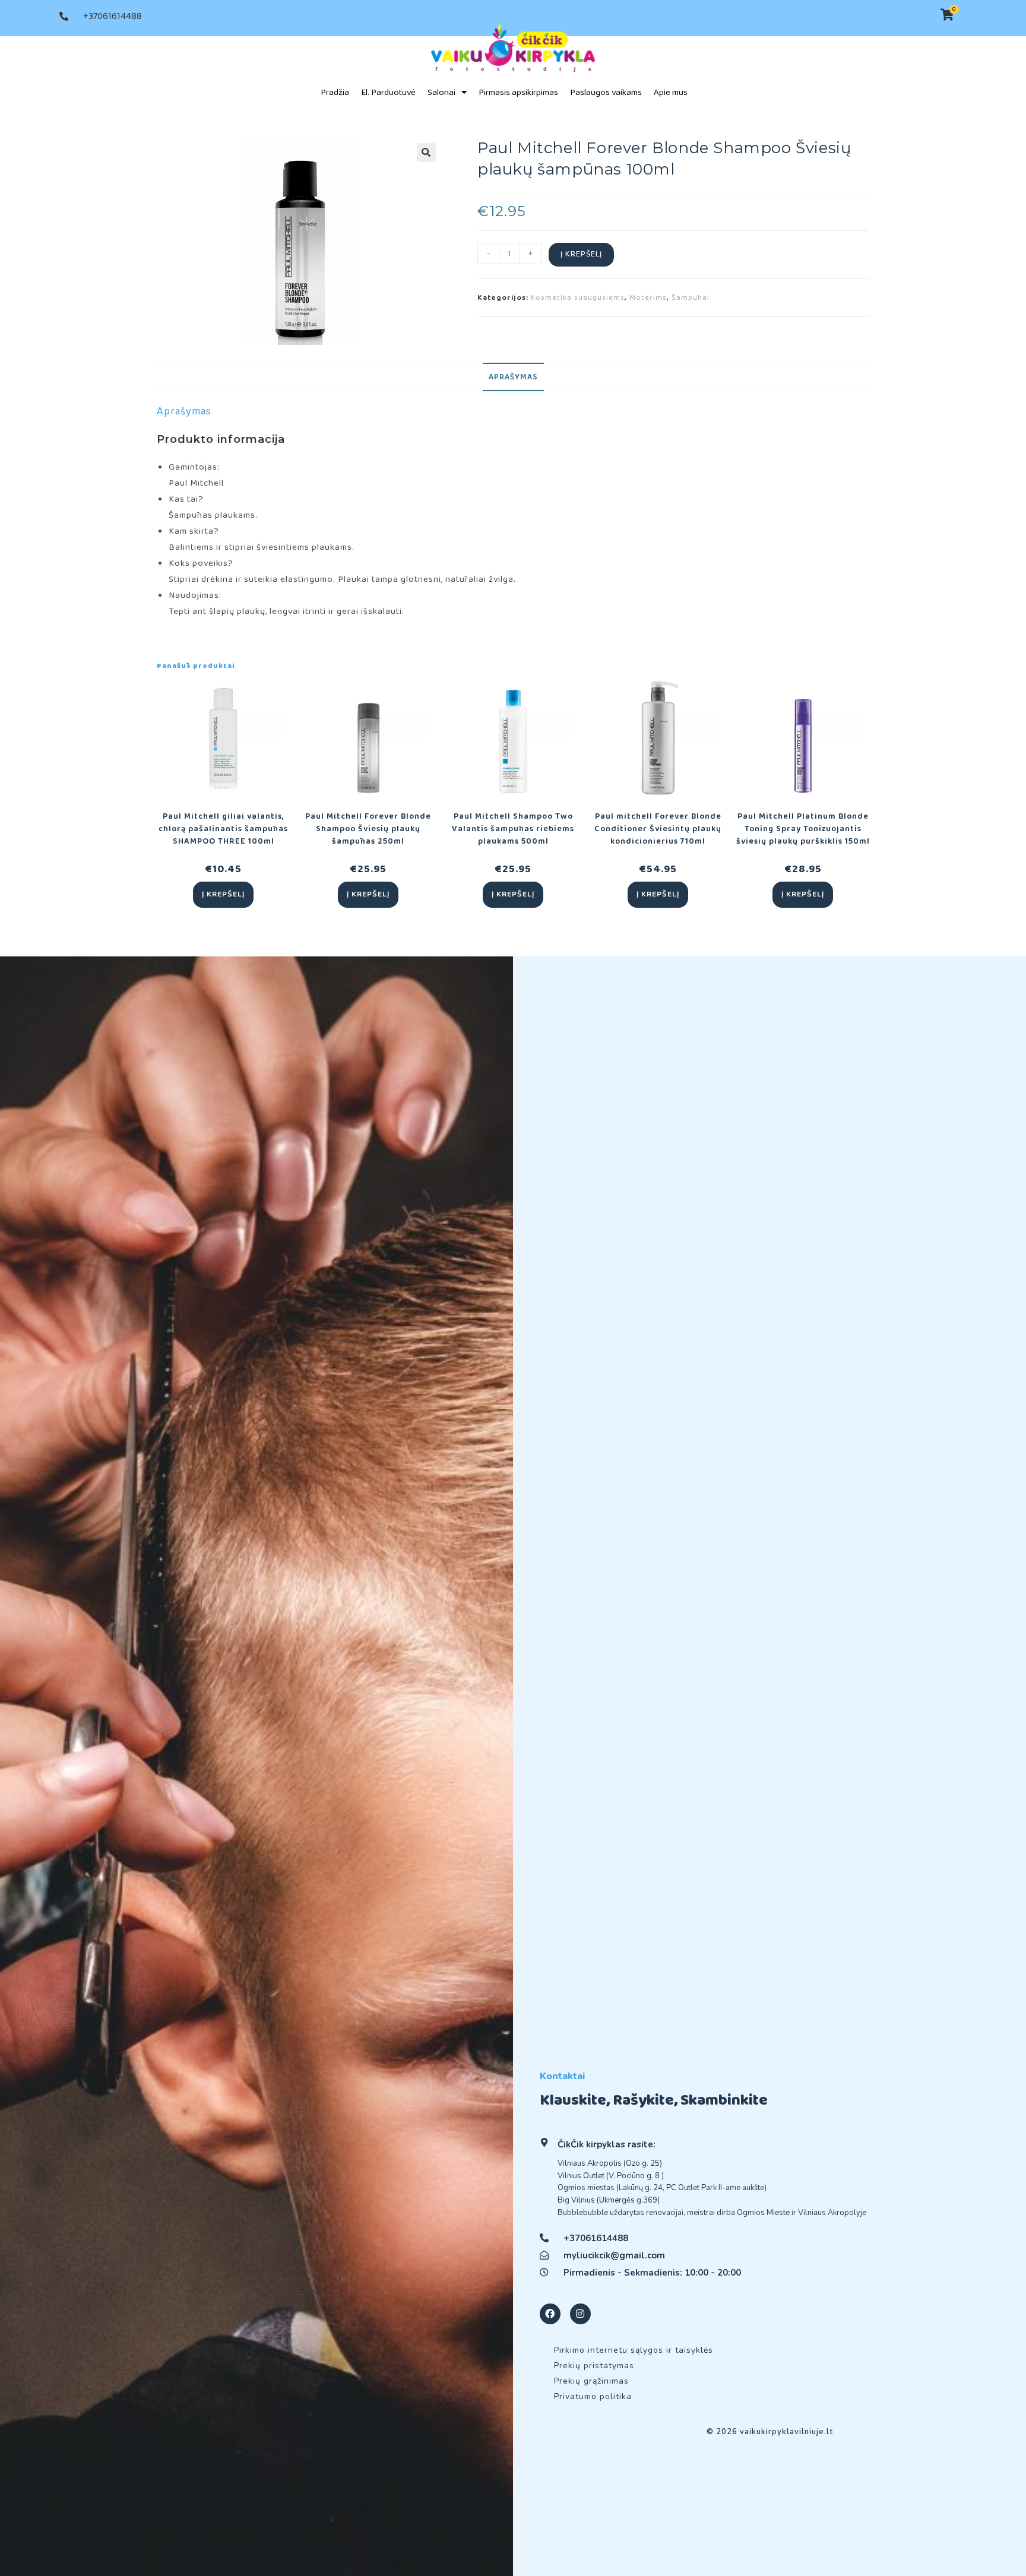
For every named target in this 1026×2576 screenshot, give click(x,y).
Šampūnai (691, 298)
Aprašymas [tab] (513, 377)
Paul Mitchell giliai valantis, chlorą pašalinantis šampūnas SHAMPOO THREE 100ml (223, 829)
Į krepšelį (581, 254)
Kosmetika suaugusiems (578, 298)
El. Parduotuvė (388, 93)
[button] (426, 153)
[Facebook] (550, 2314)
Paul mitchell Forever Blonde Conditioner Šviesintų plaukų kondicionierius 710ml (658, 829)
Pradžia (335, 93)
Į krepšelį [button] (223, 894)
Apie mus (671, 93)
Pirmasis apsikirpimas (518, 93)
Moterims (648, 298)
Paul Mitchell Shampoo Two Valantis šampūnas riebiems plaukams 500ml (513, 829)
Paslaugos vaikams (606, 93)
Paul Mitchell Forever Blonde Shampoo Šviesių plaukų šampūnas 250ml (368, 829)
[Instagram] (580, 2314)
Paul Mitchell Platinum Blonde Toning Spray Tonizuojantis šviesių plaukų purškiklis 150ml (803, 829)
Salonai (441, 93)
